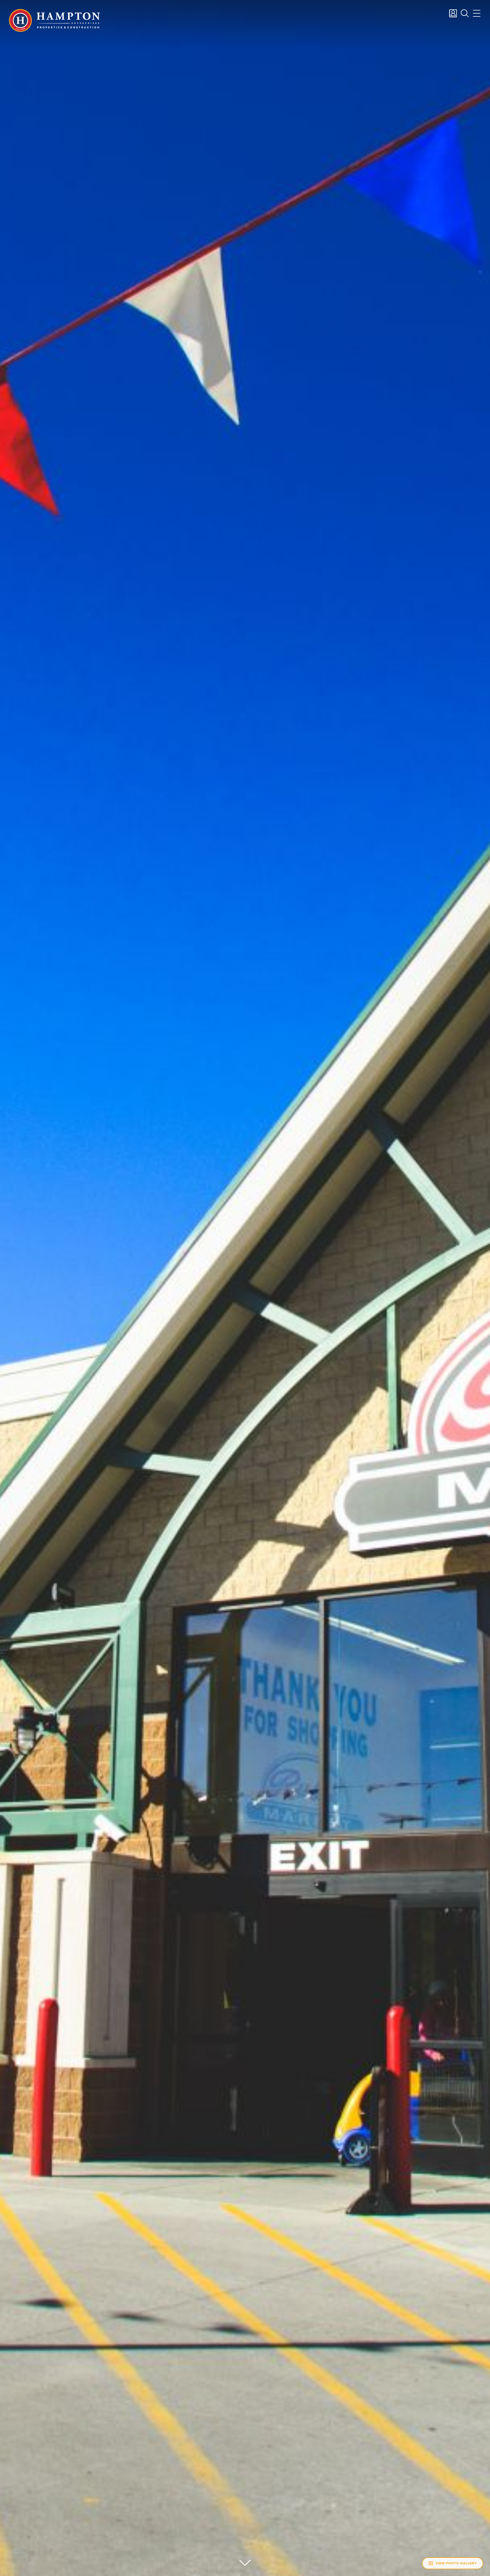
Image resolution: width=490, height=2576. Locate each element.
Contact (453, 13)
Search (465, 13)
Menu (477, 13)
